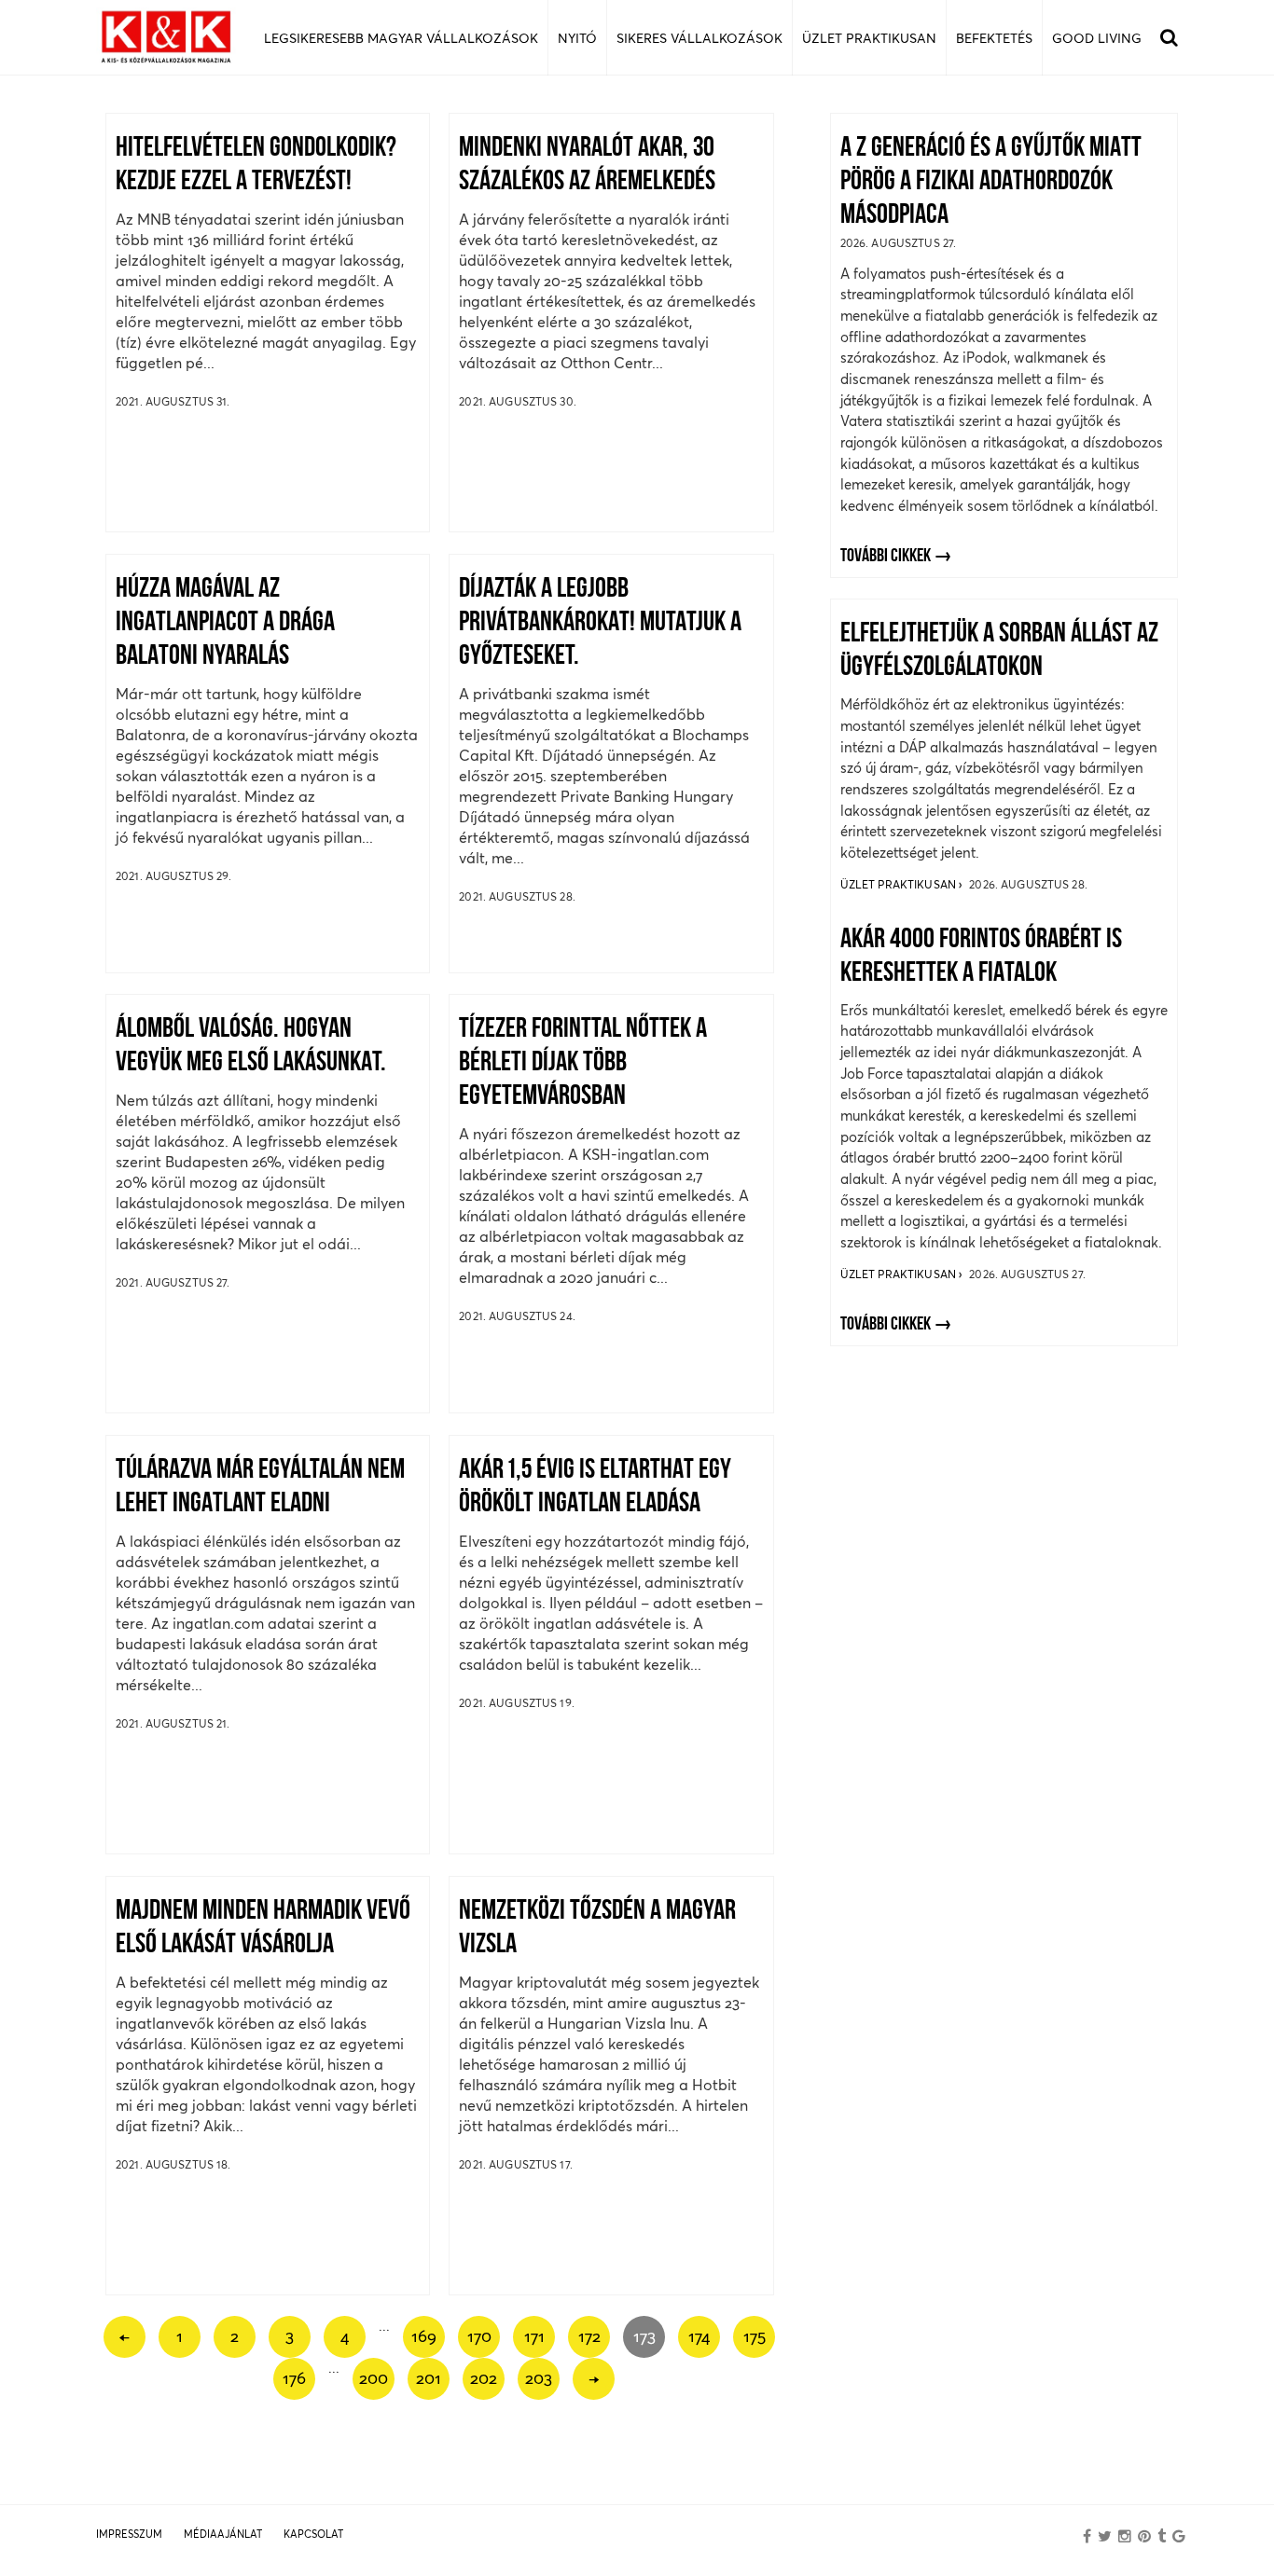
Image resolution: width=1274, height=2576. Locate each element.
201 (429, 2378)
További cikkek (886, 557)
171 (534, 2336)
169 (424, 2336)
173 (644, 2336)
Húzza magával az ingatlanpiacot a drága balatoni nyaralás (225, 623)
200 (374, 2378)
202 (484, 2378)
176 (294, 2378)
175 (755, 2336)
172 (589, 2336)
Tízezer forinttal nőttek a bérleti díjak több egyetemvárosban (583, 1063)
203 (539, 2378)
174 (699, 2336)
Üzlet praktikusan (900, 884)
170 (479, 2336)
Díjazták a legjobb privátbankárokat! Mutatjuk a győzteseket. (600, 623)
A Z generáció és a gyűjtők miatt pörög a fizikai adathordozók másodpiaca (991, 182)
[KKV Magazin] (166, 38)
